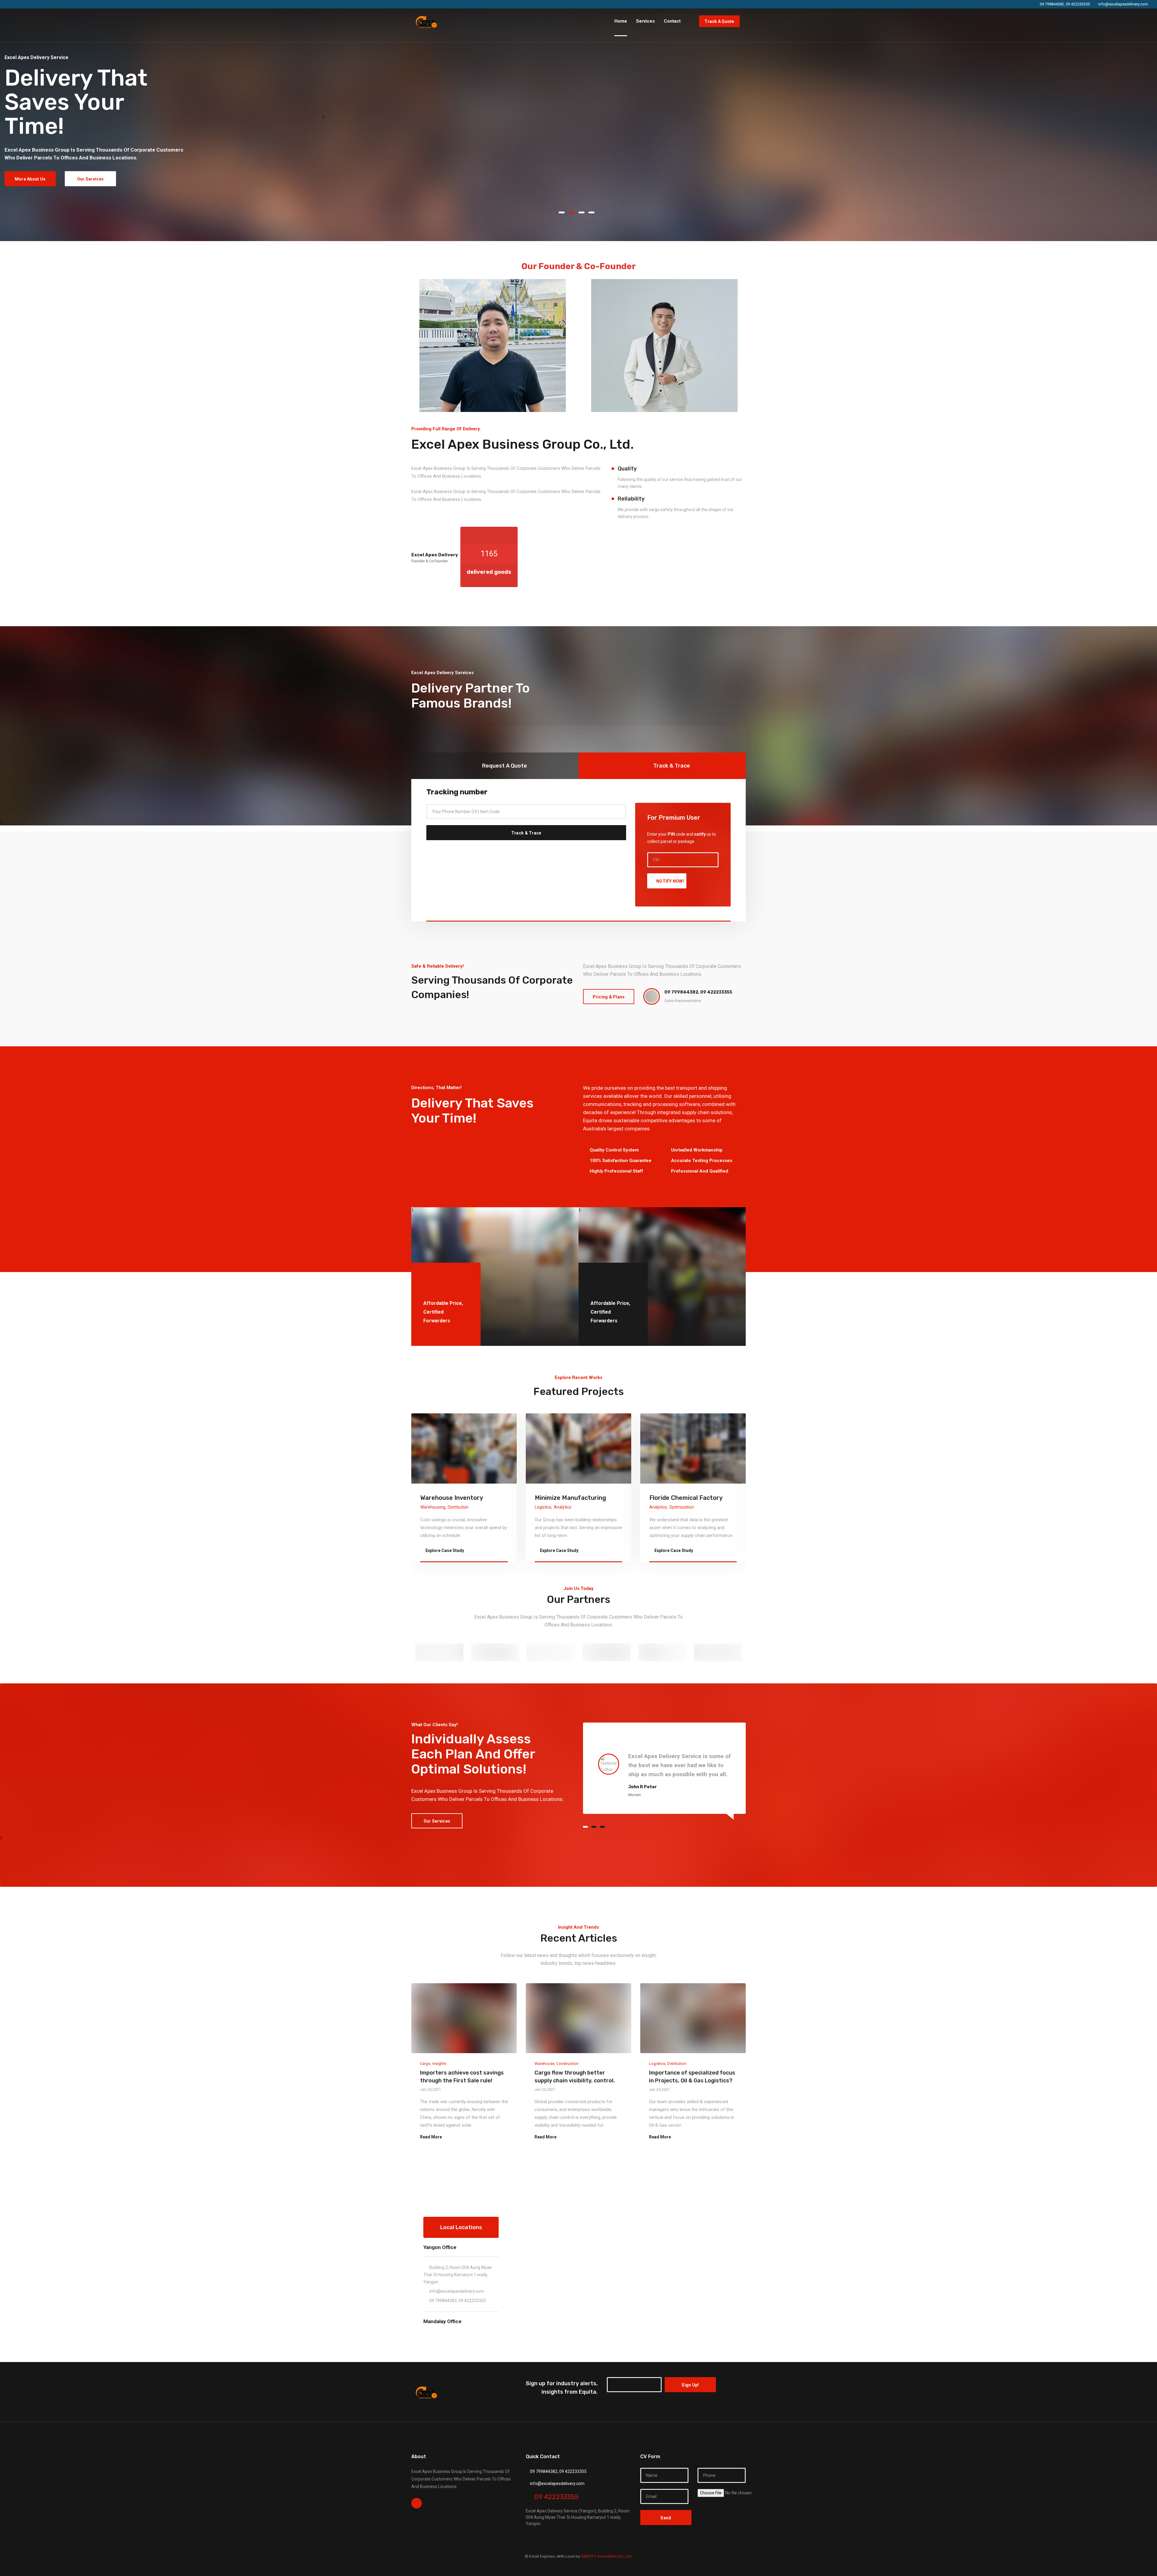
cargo (425, 2064)
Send (666, 2518)
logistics (658, 1507)
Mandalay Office (442, 2321)
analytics (429, 1507)
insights (439, 2064)
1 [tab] (323, 118)
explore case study (444, 1550)
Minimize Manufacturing (685, 1498)
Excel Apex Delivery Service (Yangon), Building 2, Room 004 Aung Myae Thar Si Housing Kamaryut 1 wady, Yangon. (578, 2517)
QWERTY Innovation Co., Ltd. (606, 2556)
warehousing (547, 1507)
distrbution (573, 1507)
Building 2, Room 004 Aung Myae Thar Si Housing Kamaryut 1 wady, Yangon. (458, 2275)
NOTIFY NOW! (670, 881)
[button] (564, 212)
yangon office (440, 2247)
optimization (453, 1507)
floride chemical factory (457, 1498)
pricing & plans (609, 997)
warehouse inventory (566, 1498)
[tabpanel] (161, 121)
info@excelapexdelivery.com (457, 2291)
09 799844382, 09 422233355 (458, 2301)
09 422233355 (556, 2497)
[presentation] (18, 121)
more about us (30, 179)
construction (567, 2064)
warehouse (544, 2064)
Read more (431, 2137)
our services (90, 179)
